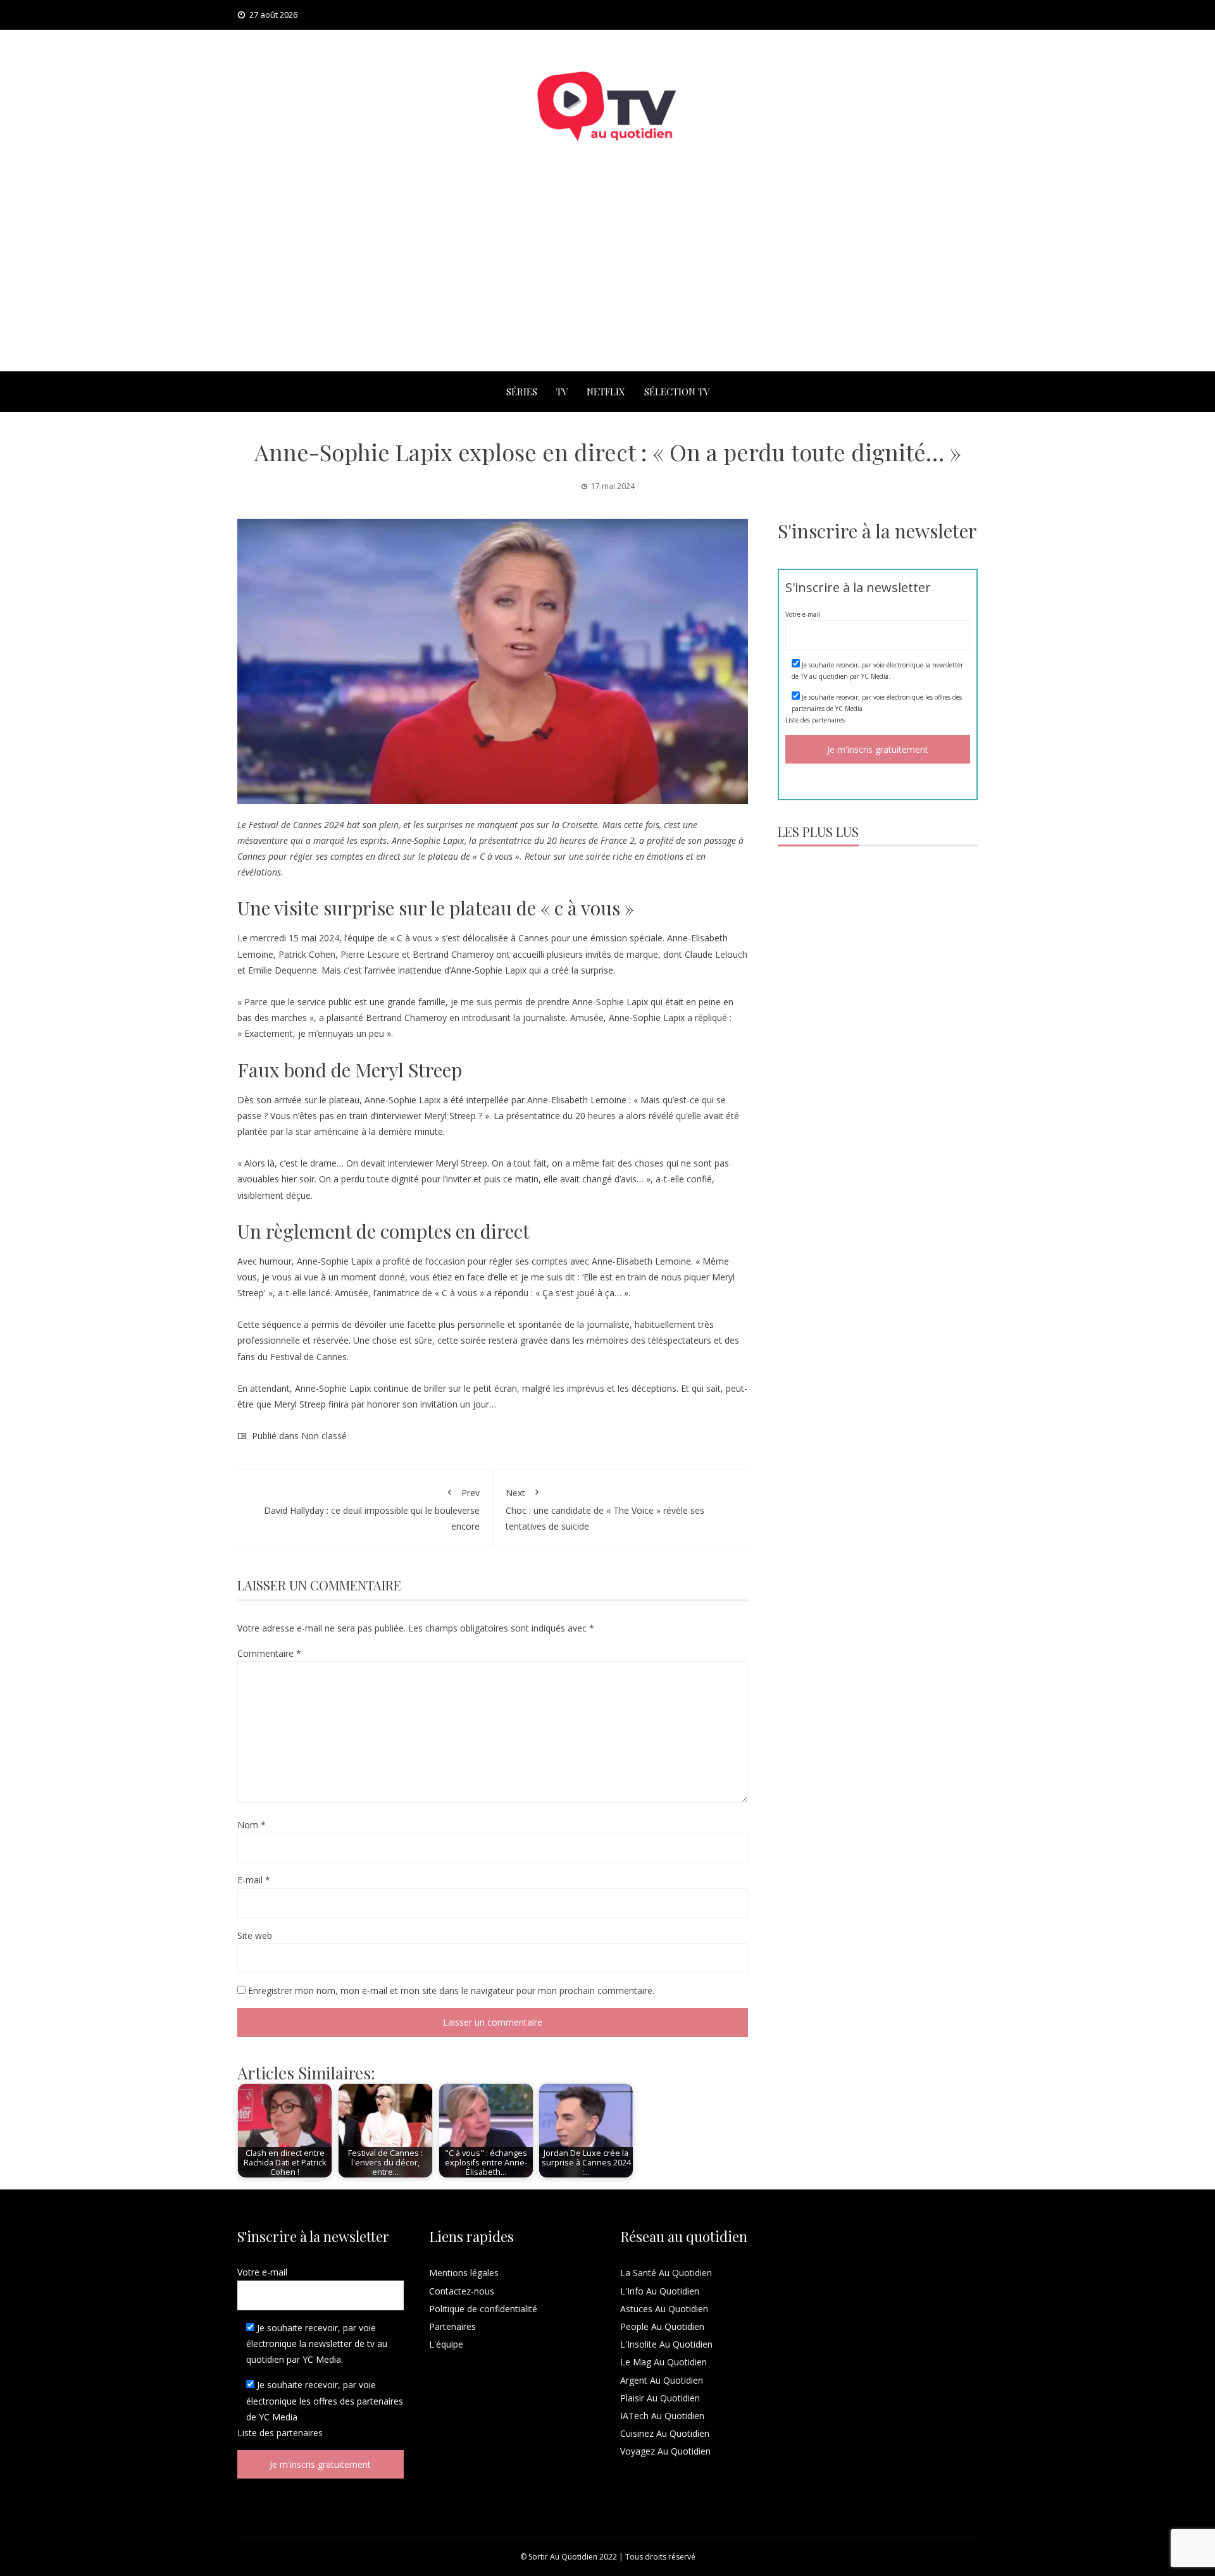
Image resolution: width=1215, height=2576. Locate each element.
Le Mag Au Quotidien (664, 2362)
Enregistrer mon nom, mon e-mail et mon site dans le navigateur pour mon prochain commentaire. (451, 1991)
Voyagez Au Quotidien (665, 2451)
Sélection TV (677, 392)
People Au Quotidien (662, 2326)
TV (562, 392)
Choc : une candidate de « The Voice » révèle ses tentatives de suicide (605, 1509)
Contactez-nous (462, 2291)
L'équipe (446, 2344)
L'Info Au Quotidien (660, 2291)
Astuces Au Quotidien (664, 2309)
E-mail (254, 1880)
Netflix (606, 392)
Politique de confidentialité (483, 2309)
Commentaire (269, 1653)
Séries (522, 392)
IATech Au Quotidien (662, 2416)
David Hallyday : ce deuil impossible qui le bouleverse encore (372, 1509)
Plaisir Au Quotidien (660, 2398)
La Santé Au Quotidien (666, 2273)
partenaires (828, 720)
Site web (255, 1935)
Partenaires (452, 2326)
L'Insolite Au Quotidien (666, 2344)
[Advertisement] (607, 276)
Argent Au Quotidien (662, 2380)
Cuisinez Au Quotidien (665, 2433)
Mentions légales (464, 2273)
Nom (252, 1825)
